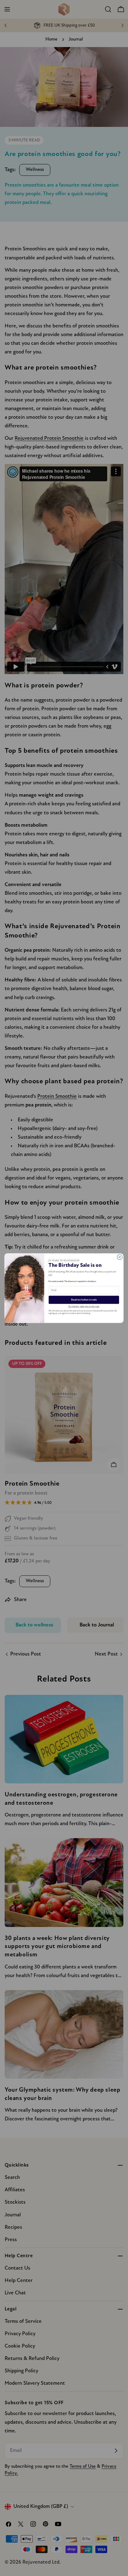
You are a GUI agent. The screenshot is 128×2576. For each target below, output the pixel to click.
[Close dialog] (120, 1257)
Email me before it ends (84, 1300)
